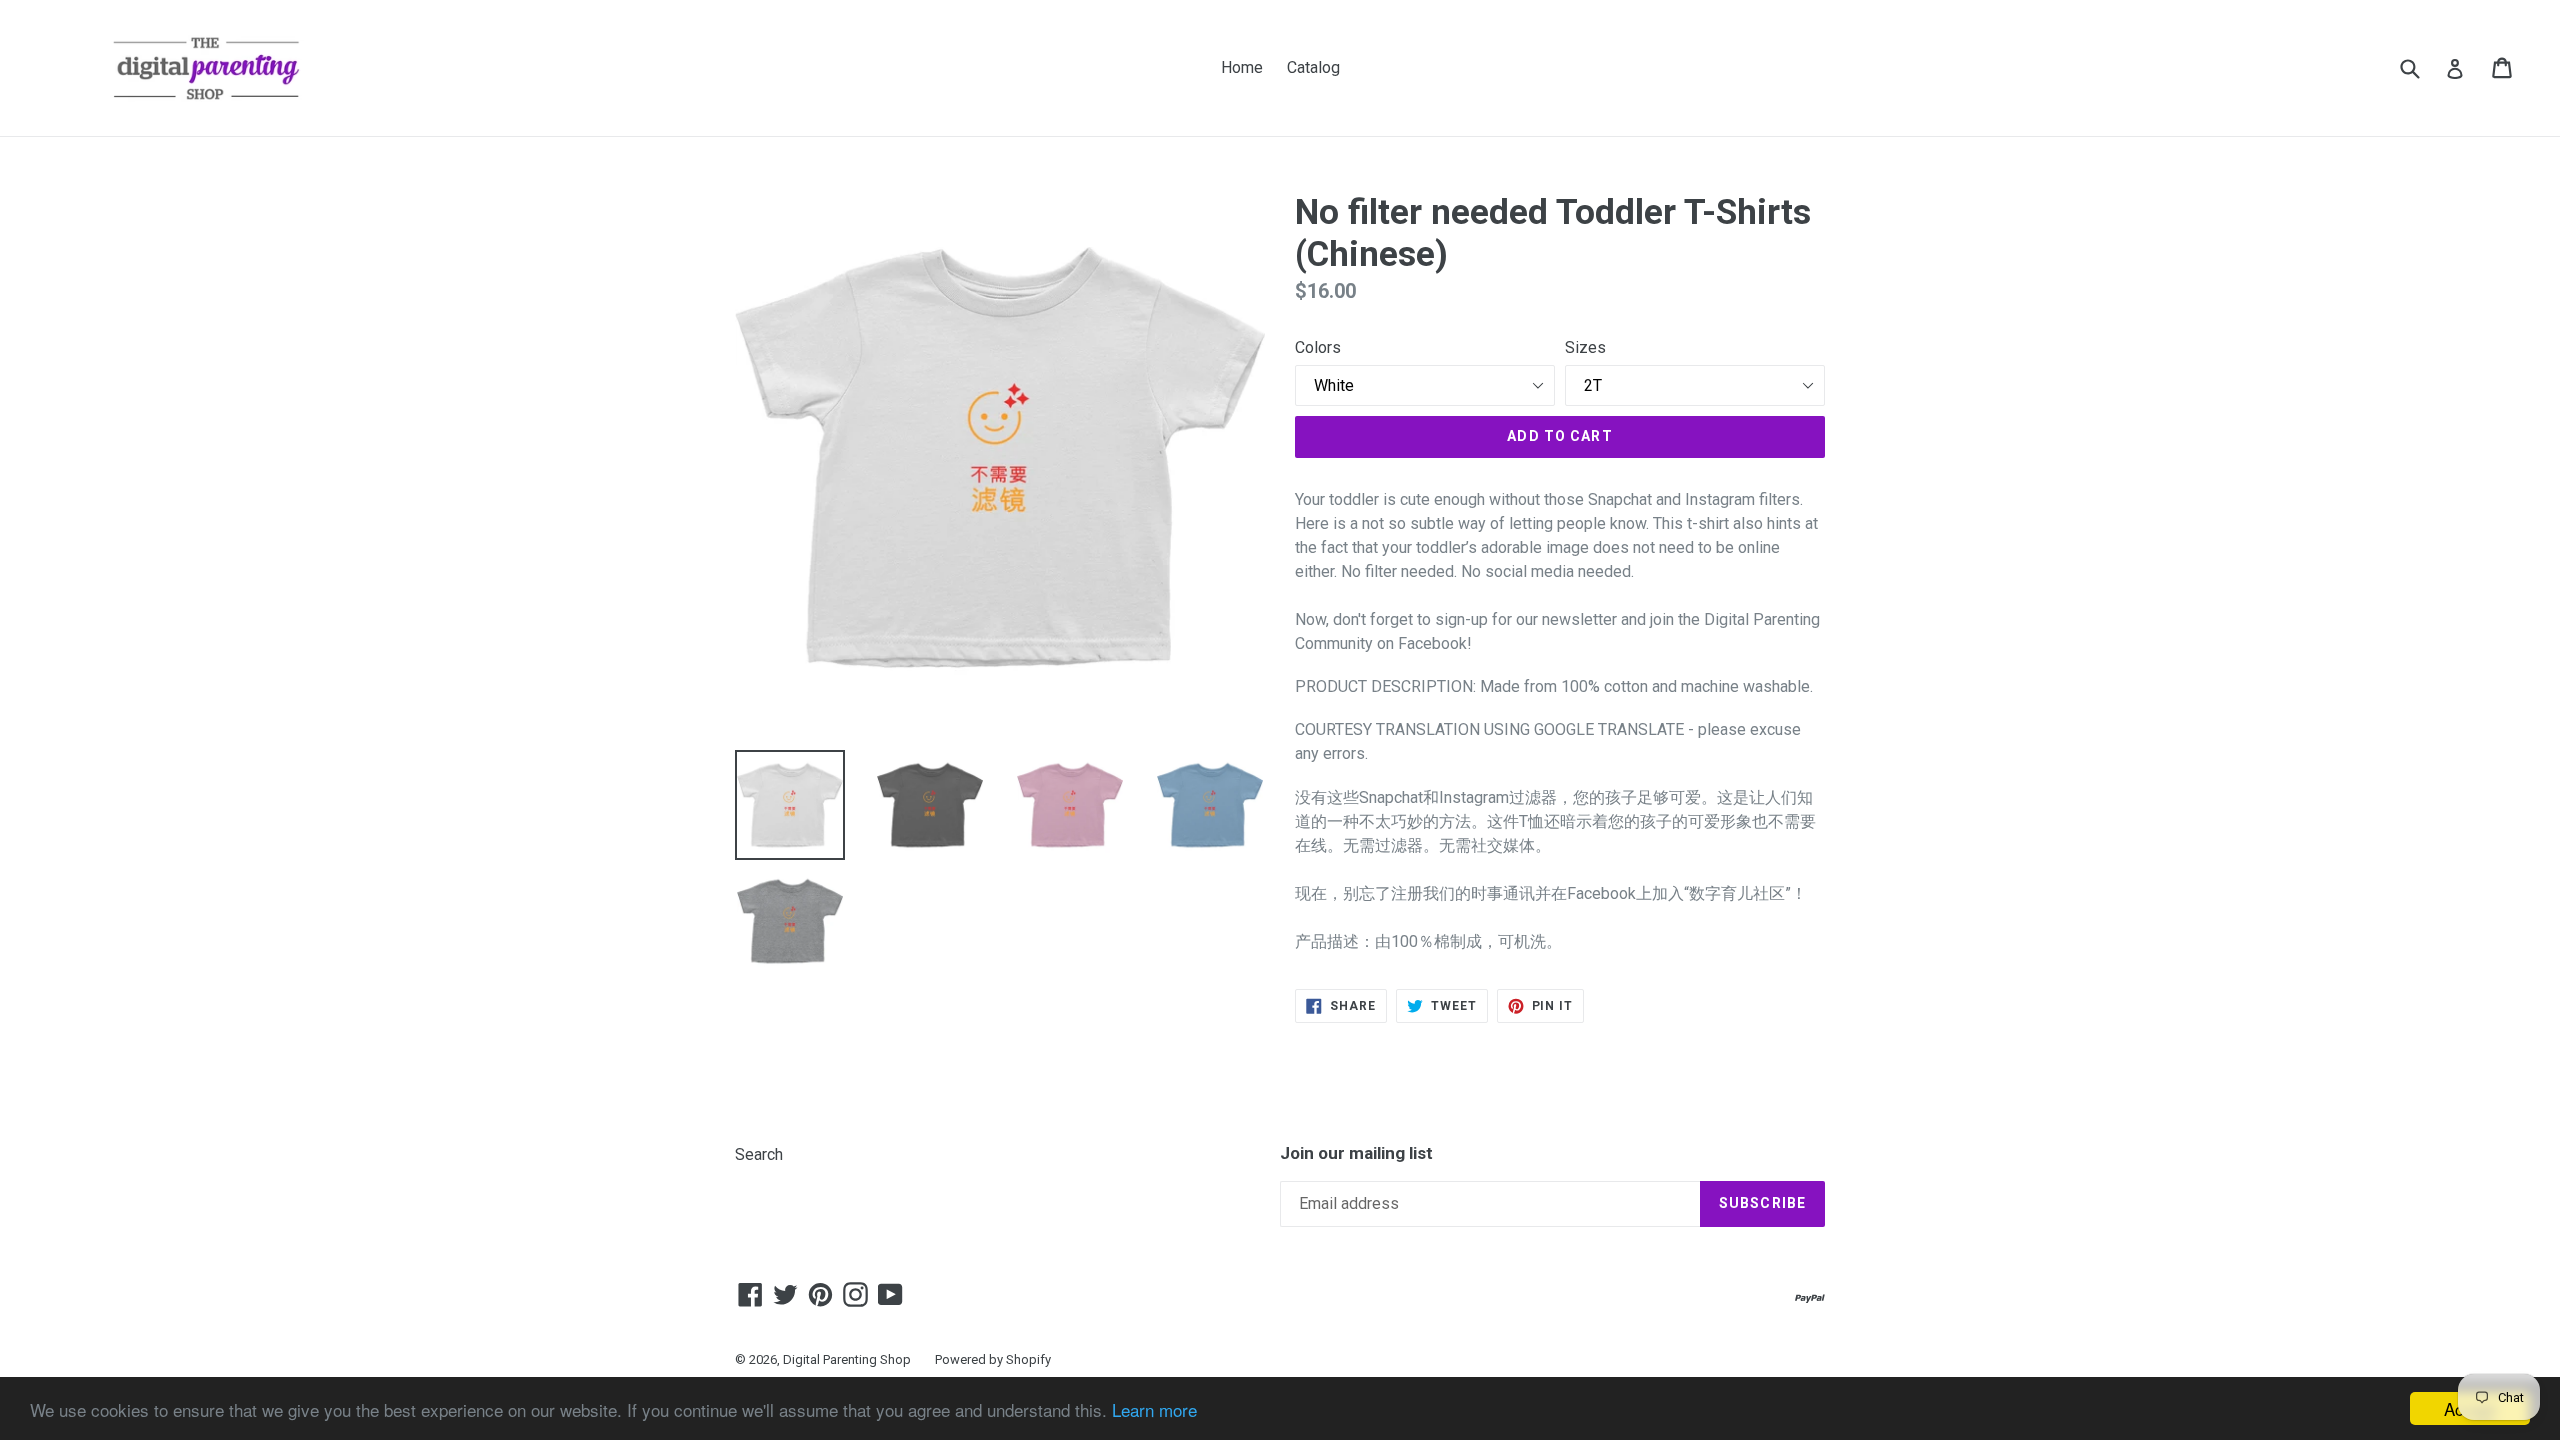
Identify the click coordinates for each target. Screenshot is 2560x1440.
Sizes (1585, 347)
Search (759, 1154)
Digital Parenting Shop (847, 1359)
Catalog (1313, 67)
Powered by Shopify (993, 1359)
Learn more (1154, 1409)
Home (1242, 67)
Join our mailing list (1356, 1153)
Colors (1318, 347)
